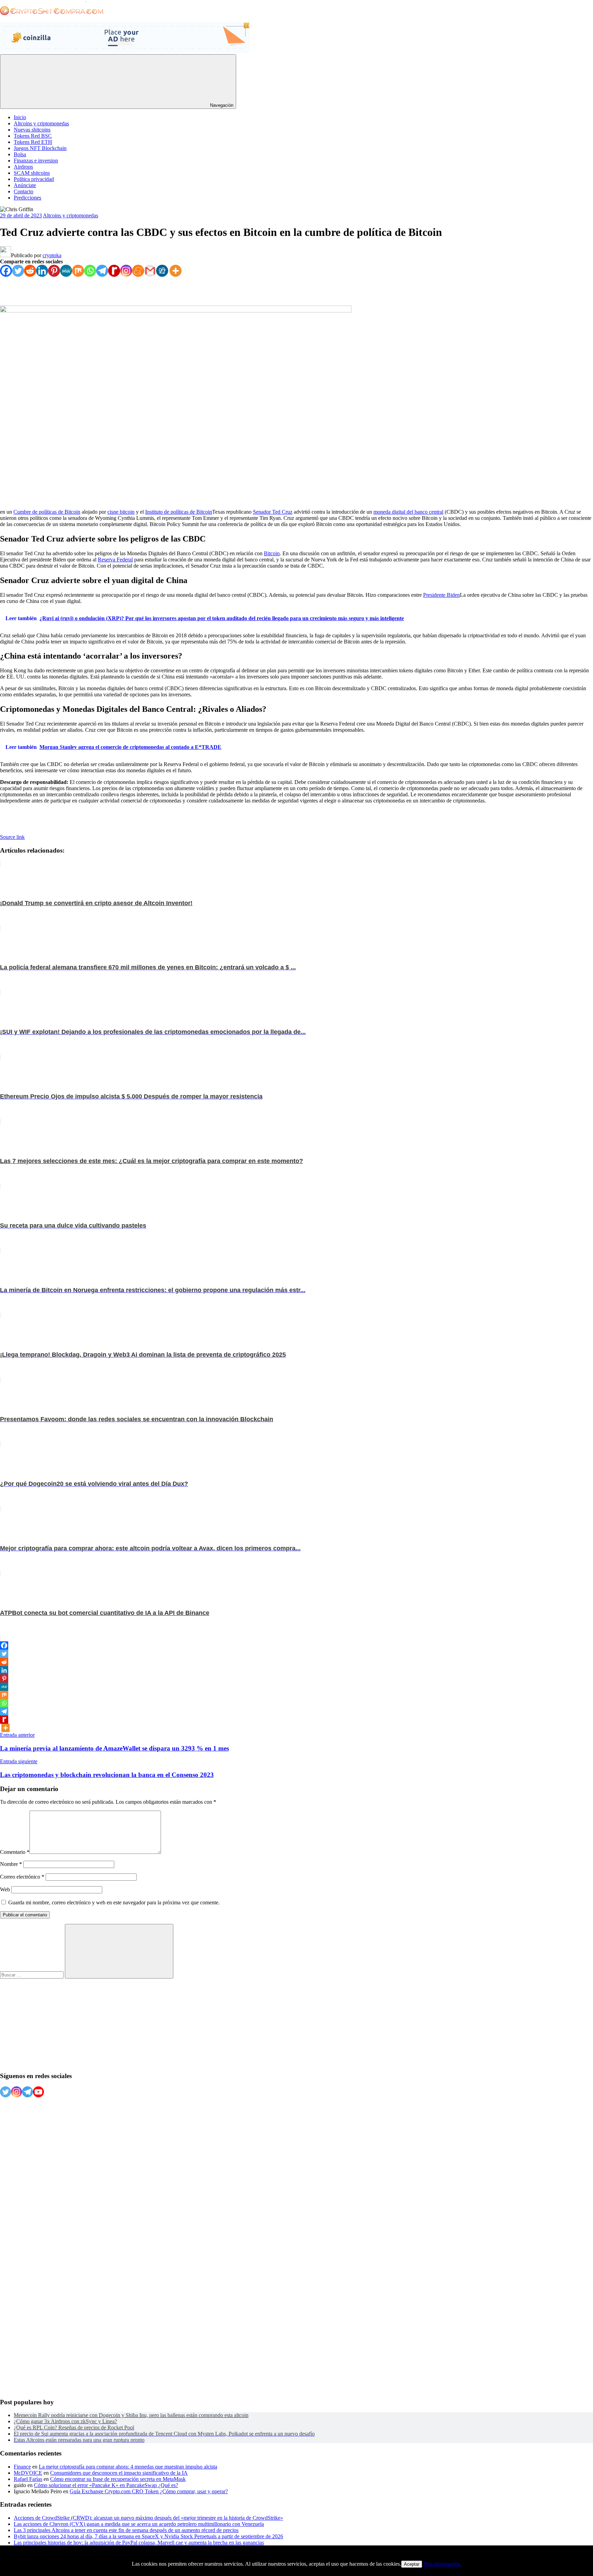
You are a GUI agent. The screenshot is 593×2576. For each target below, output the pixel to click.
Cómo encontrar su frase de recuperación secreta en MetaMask (118, 2479)
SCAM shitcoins (32, 173)
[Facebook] (6, 271)
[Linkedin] (42, 271)
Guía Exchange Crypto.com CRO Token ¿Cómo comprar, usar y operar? (149, 2491)
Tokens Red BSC (33, 136)
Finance (22, 2467)
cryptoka (52, 255)
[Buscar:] (32, 1975)
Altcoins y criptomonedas (41, 123)
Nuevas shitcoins (32, 130)
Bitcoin (272, 553)
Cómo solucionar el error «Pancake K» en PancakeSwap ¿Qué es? (106, 2485)
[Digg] (162, 271)
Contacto (24, 191)
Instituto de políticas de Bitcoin (179, 512)
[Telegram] (102, 271)
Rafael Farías (28, 2479)
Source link (12, 837)
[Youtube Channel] (38, 2092)
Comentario (15, 1852)
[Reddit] (30, 271)
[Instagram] (126, 271)
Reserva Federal (115, 560)
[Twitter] (18, 271)
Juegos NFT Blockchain (40, 148)
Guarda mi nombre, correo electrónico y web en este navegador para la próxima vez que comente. (114, 1902)
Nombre (11, 1864)
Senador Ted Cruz (273, 512)
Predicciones (27, 198)
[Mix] (78, 271)
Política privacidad (34, 179)
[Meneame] (138, 271)
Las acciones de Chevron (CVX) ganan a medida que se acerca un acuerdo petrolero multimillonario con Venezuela (139, 2524)
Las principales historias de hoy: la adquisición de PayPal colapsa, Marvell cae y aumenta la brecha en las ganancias (139, 2543)
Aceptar (412, 2564)
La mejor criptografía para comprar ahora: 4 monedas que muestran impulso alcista (128, 2467)
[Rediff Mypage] (114, 271)
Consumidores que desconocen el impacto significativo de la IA (119, 2473)
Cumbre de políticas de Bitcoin (47, 512)
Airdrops (23, 167)
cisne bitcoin (121, 512)
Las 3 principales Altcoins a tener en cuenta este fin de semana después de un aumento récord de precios (126, 2530)
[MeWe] (66, 271)
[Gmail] (150, 271)
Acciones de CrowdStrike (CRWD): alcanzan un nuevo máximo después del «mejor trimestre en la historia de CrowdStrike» (148, 2518)
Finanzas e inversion (36, 161)
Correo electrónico (22, 1877)
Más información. (443, 2564)
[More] (176, 271)
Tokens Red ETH (33, 142)
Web (5, 1889)
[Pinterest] (54, 271)
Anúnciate (25, 185)
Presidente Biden (441, 595)
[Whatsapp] (90, 271)
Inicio (20, 117)
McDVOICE (28, 2473)
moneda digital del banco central (408, 512)
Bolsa (20, 154)
